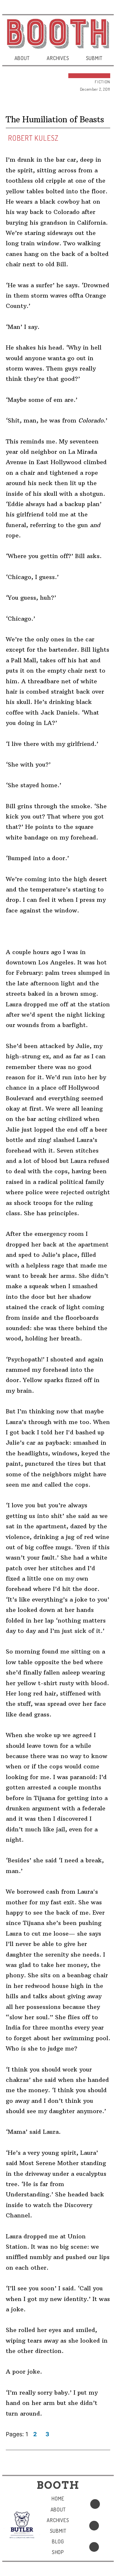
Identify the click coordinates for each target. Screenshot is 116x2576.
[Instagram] (94, 2547)
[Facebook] (95, 2504)
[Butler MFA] (22, 2525)
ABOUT (22, 58)
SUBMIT (94, 58)
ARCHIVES (58, 58)
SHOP (58, 2552)
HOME (58, 2499)
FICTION (102, 82)
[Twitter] (94, 2526)
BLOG (58, 2541)
